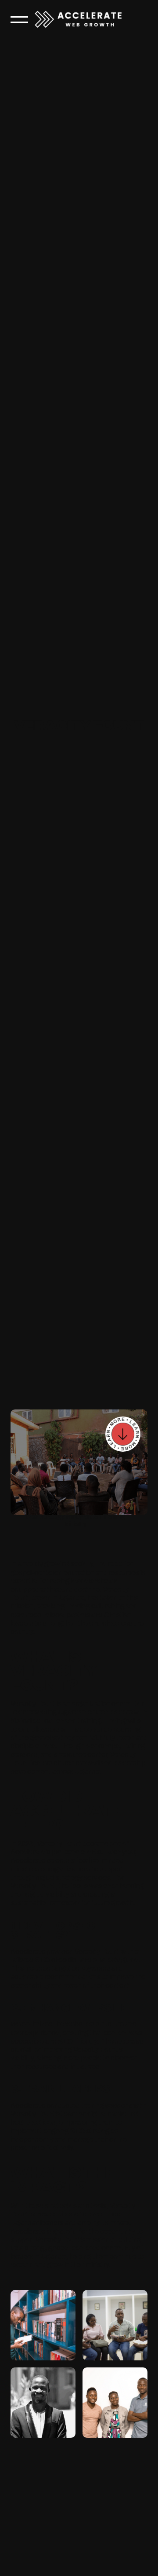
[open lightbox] (43, 2325)
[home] (79, 19)
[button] (19, 19)
